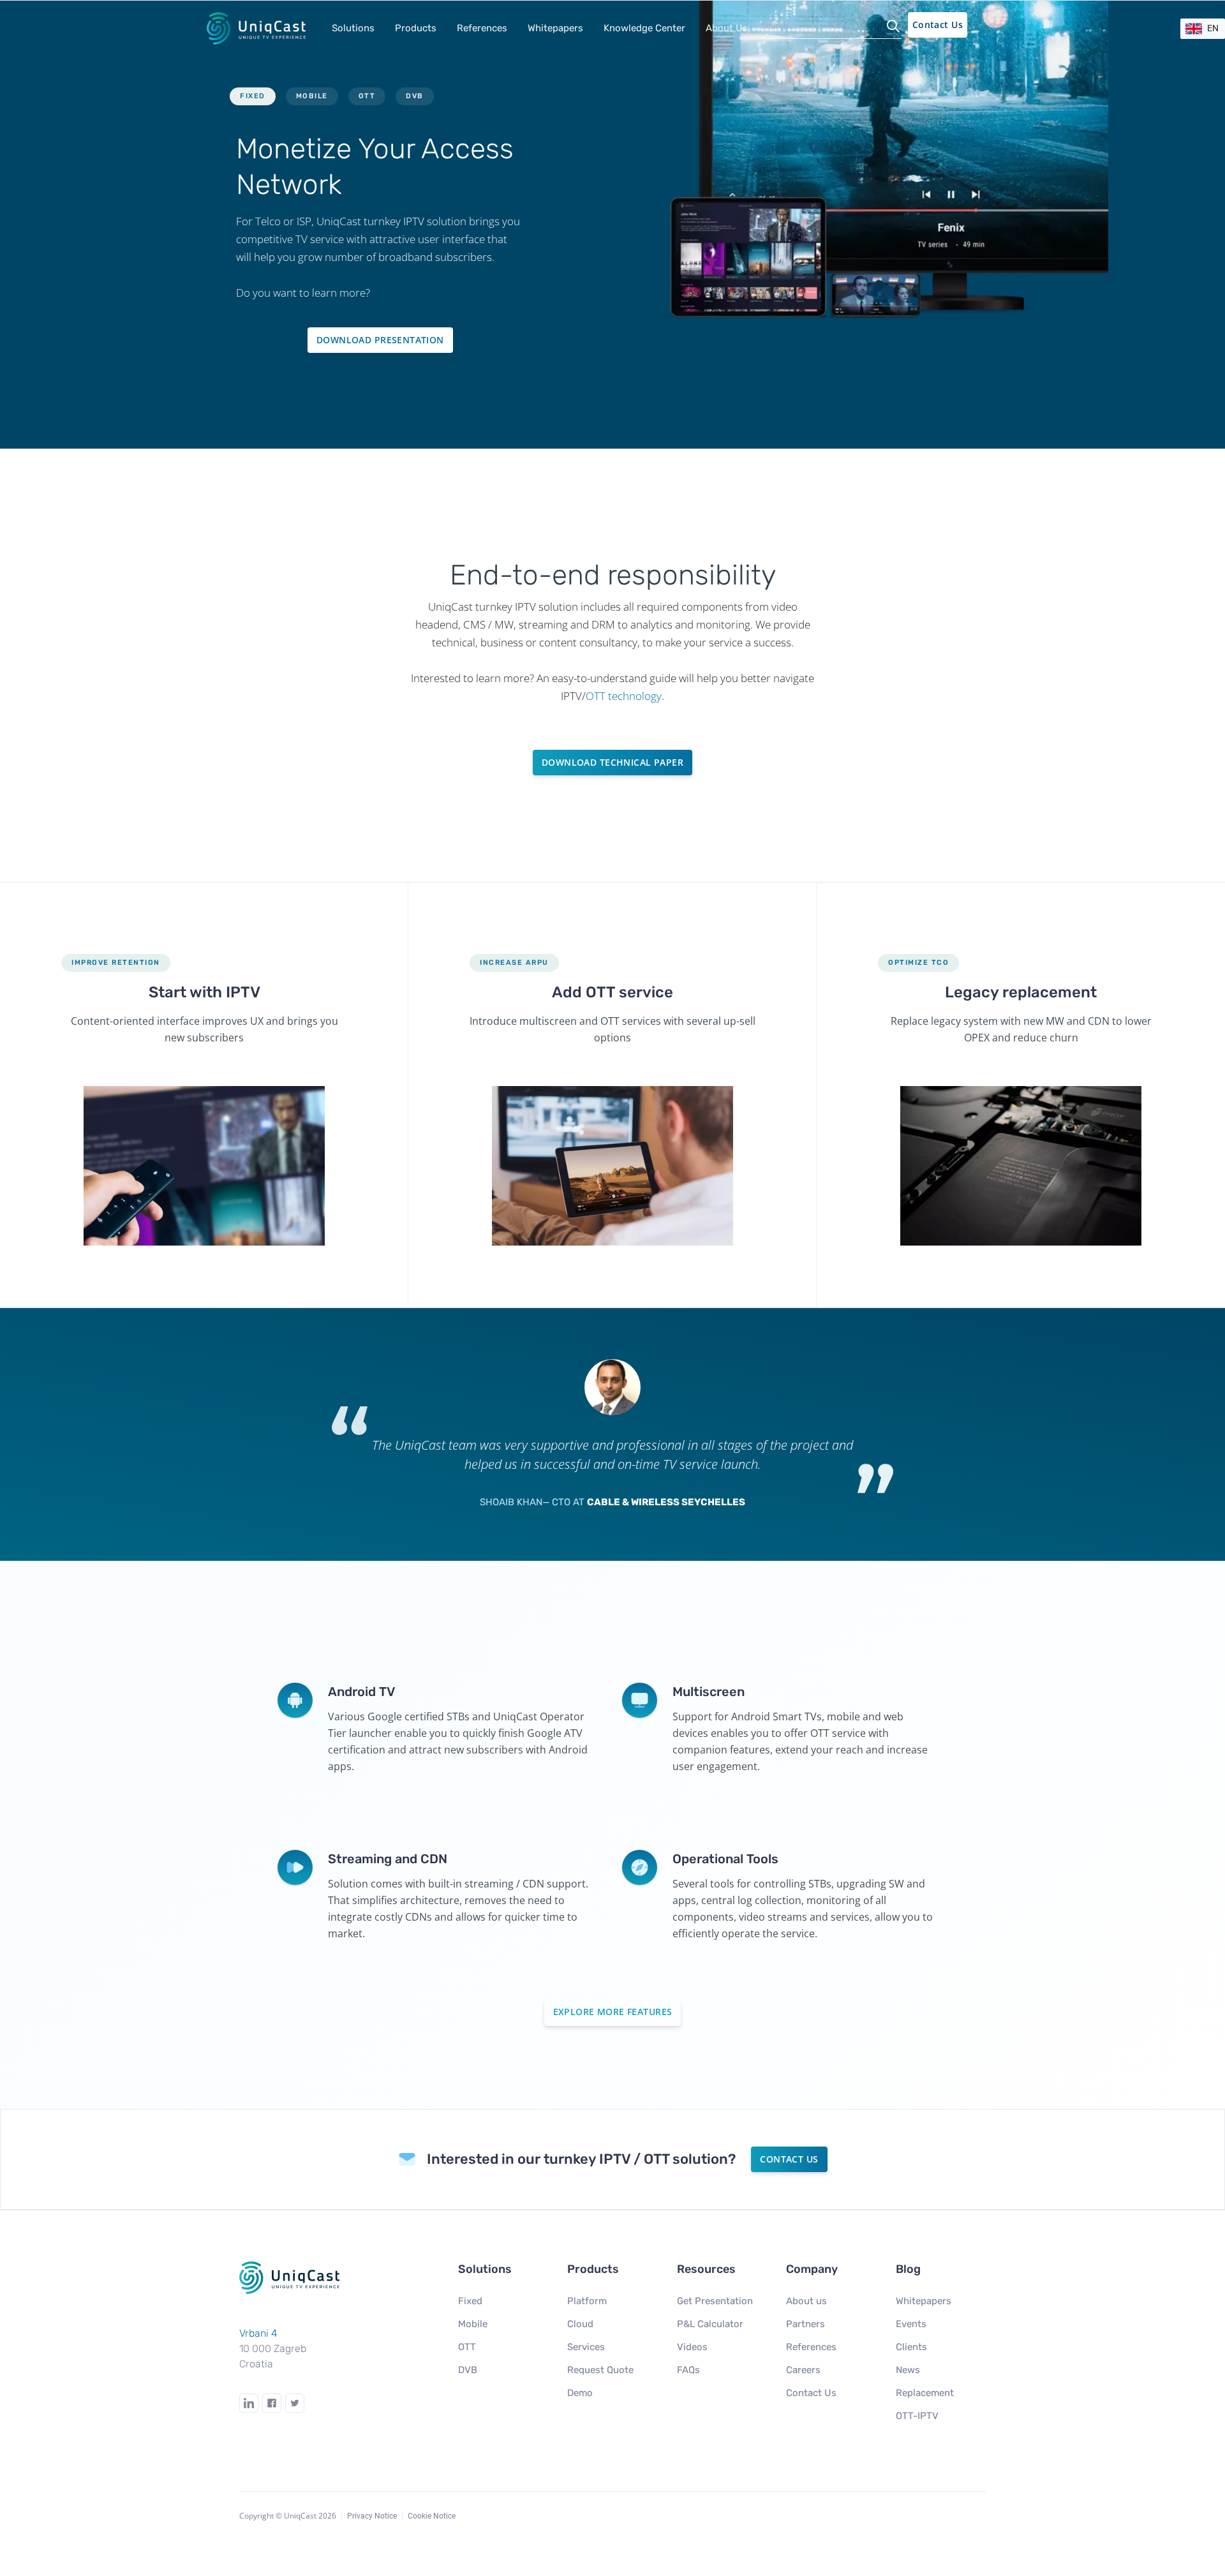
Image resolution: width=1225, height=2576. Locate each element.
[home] (260, 28)
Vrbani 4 (258, 2333)
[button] (353, 28)
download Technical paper (612, 762)
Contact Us (938, 25)
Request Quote (600, 2370)
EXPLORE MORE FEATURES (613, 2012)
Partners (806, 2324)
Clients (911, 2347)
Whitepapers (924, 2301)
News (908, 2370)
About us (806, 2301)
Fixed (470, 2301)
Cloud (580, 2324)
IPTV (414, 221)
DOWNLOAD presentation (380, 340)
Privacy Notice (372, 2516)
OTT (467, 2347)
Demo (580, 2393)
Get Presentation (715, 2301)
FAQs (688, 2370)
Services (586, 2347)
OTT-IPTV (917, 2416)
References (482, 28)
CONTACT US (789, 2159)
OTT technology (624, 696)
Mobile (473, 2324)
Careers (803, 2370)
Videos (692, 2347)
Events (911, 2324)
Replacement (925, 2393)
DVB (468, 2370)
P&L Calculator (710, 2324)
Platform (587, 2301)
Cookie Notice (432, 2516)
